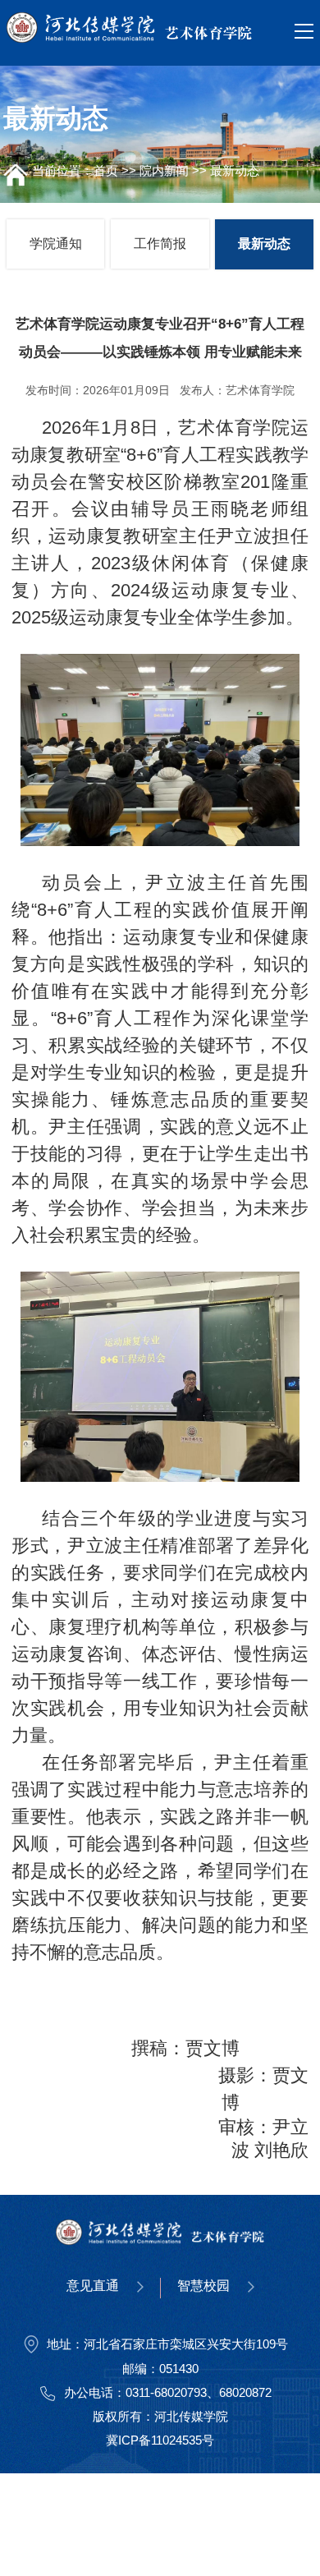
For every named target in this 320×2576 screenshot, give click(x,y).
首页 (106, 170)
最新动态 (235, 170)
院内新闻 (164, 170)
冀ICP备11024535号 (160, 2440)
